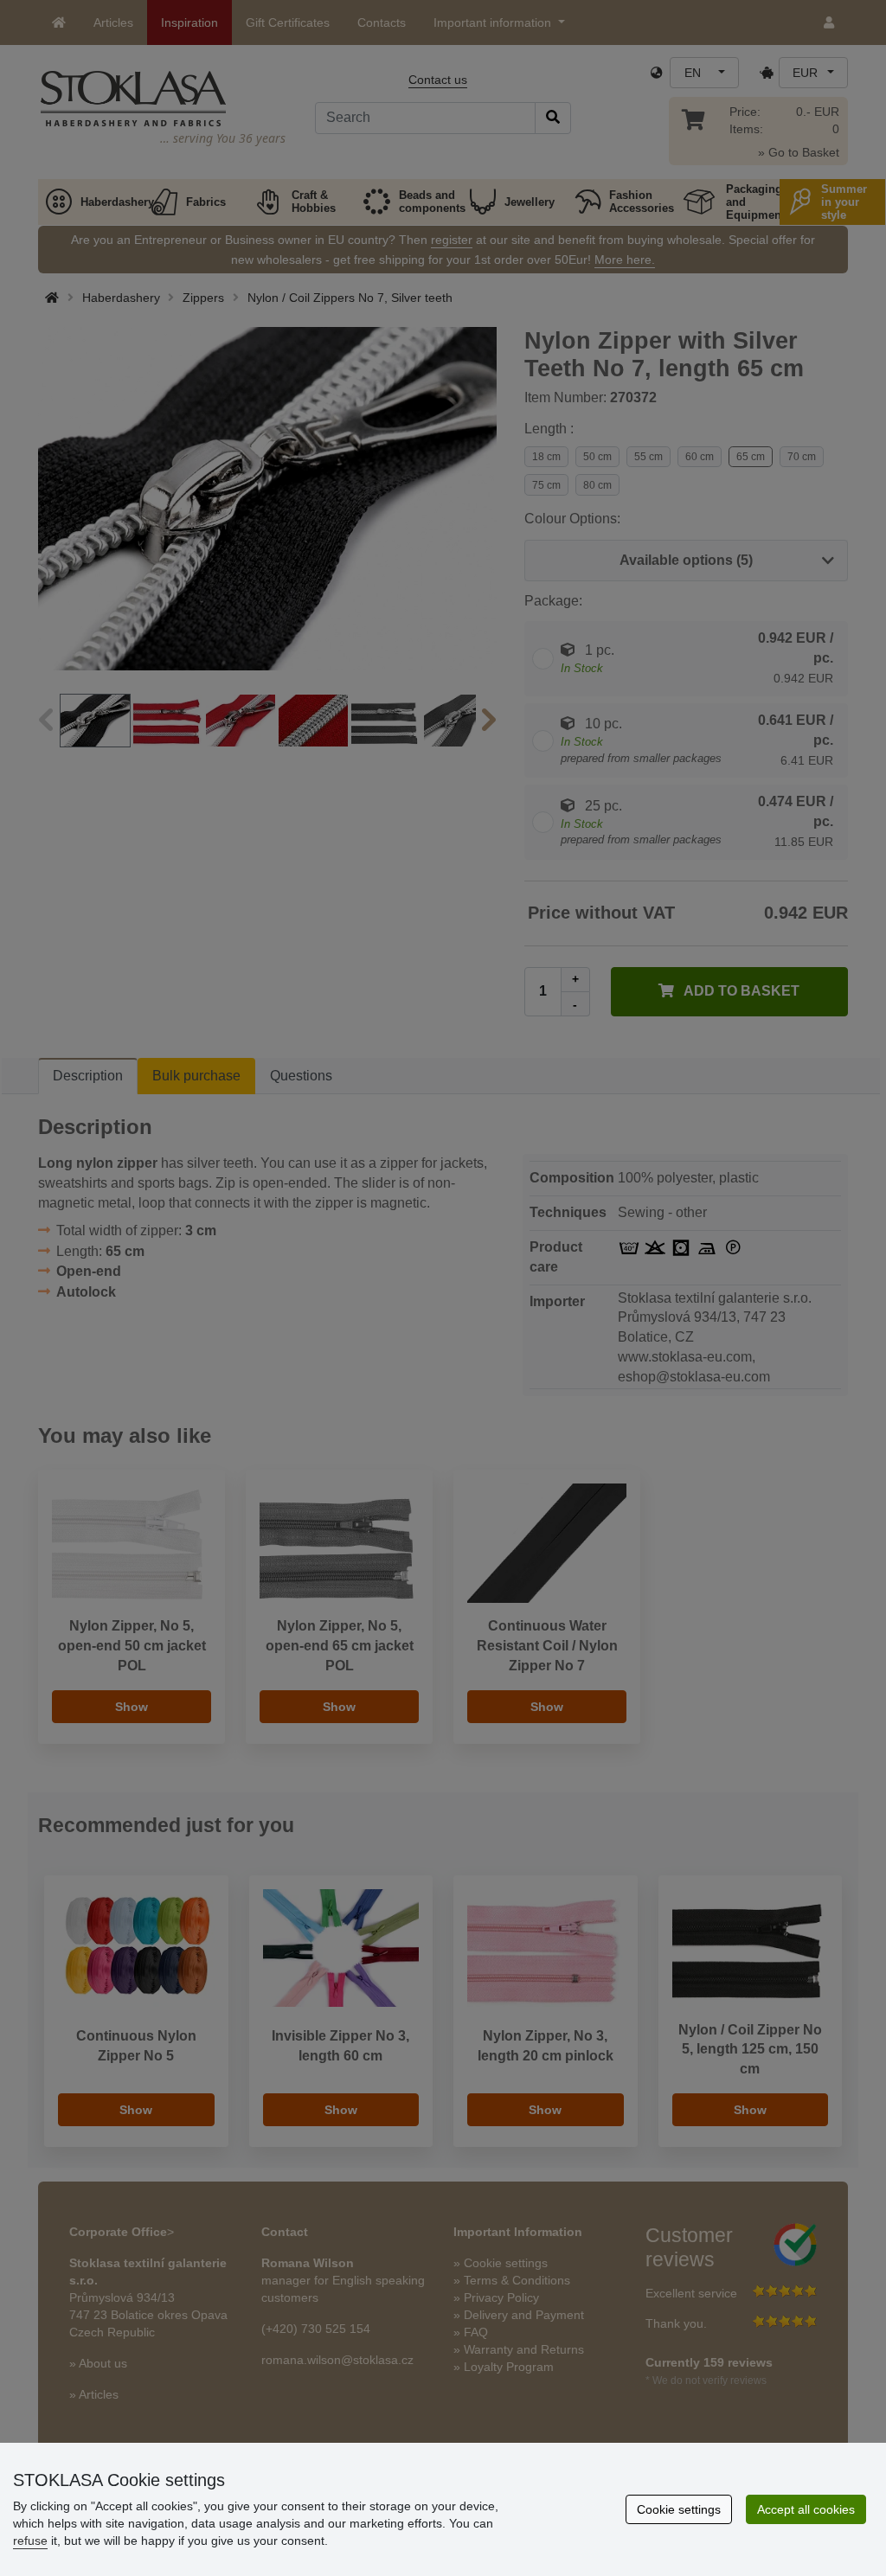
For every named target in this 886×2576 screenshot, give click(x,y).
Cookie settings (679, 2509)
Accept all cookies (806, 2509)
